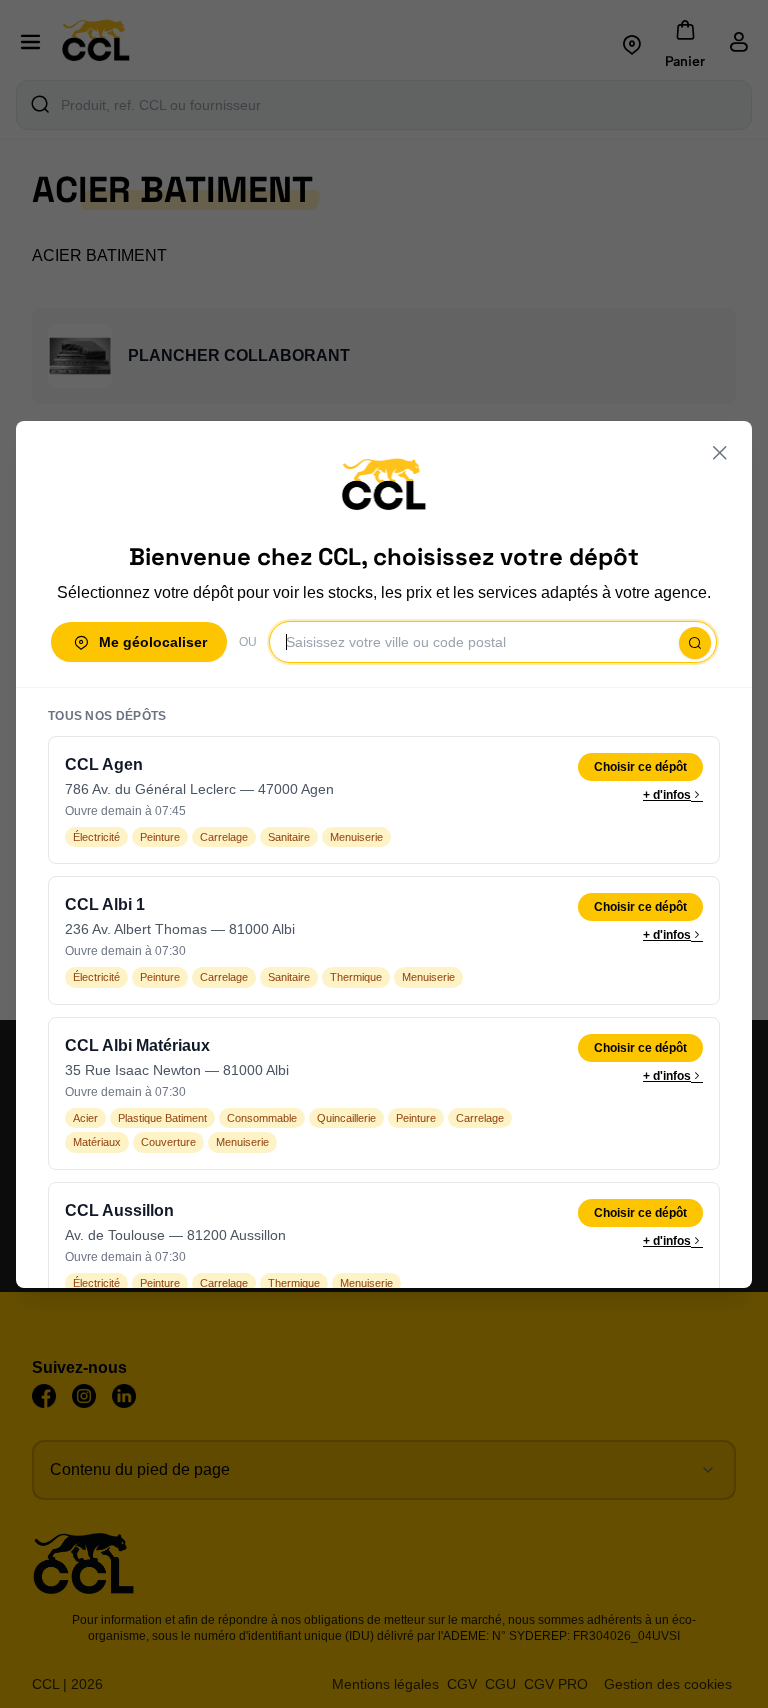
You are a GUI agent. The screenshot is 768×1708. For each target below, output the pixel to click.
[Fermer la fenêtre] (720, 453)
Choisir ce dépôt (640, 767)
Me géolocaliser (153, 642)
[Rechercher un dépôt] (695, 643)
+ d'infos (667, 795)
